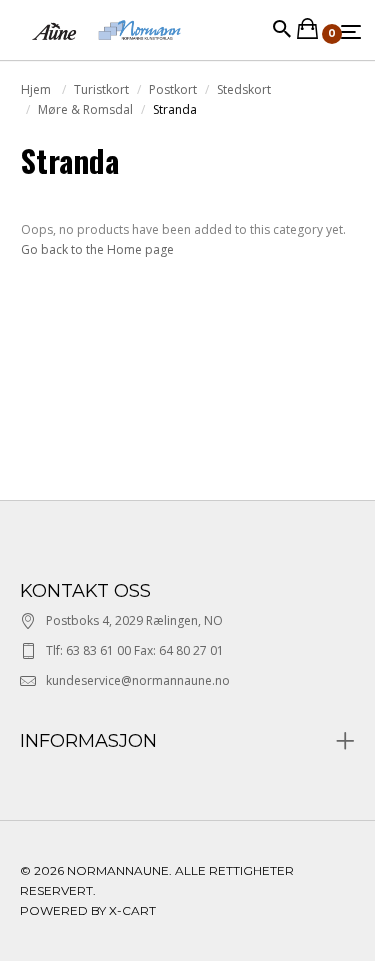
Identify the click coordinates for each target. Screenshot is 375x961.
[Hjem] (106, 49)
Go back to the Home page (97, 249)
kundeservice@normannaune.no (138, 680)
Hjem (37, 89)
